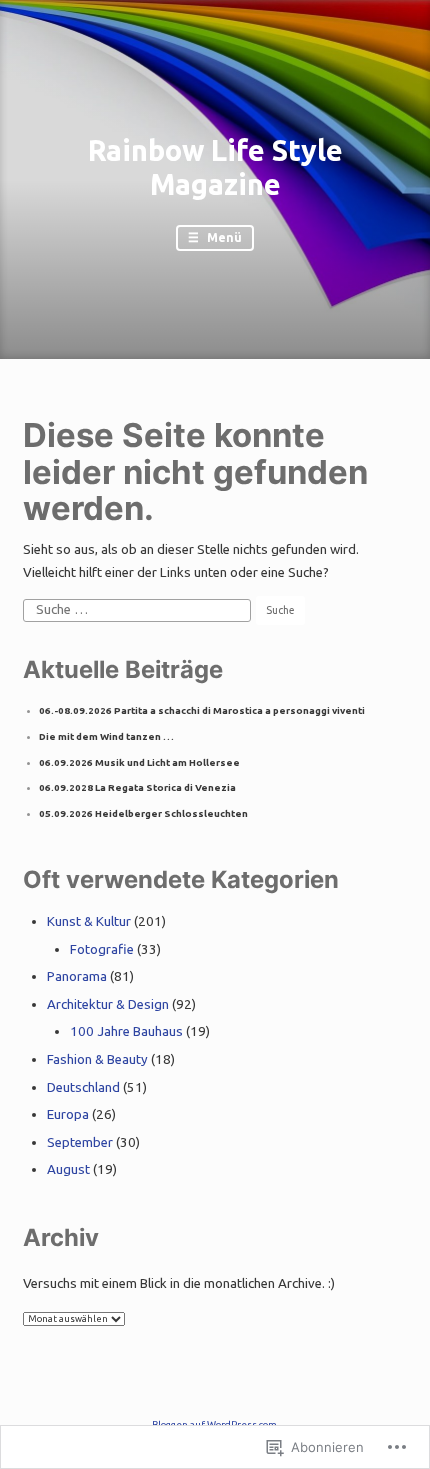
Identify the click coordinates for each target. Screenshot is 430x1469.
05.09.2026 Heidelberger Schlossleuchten (143, 813)
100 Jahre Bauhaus (126, 1031)
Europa (68, 1114)
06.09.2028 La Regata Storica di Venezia (137, 787)
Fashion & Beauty (97, 1059)
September (80, 1142)
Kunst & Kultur (89, 921)
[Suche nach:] (138, 609)
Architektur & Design (108, 1004)
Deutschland (83, 1087)
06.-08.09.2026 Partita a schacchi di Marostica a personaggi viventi (202, 710)
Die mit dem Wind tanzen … (106, 736)
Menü (223, 237)
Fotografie (102, 949)
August (68, 1169)
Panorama (77, 976)
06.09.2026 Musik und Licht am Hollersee (139, 762)
